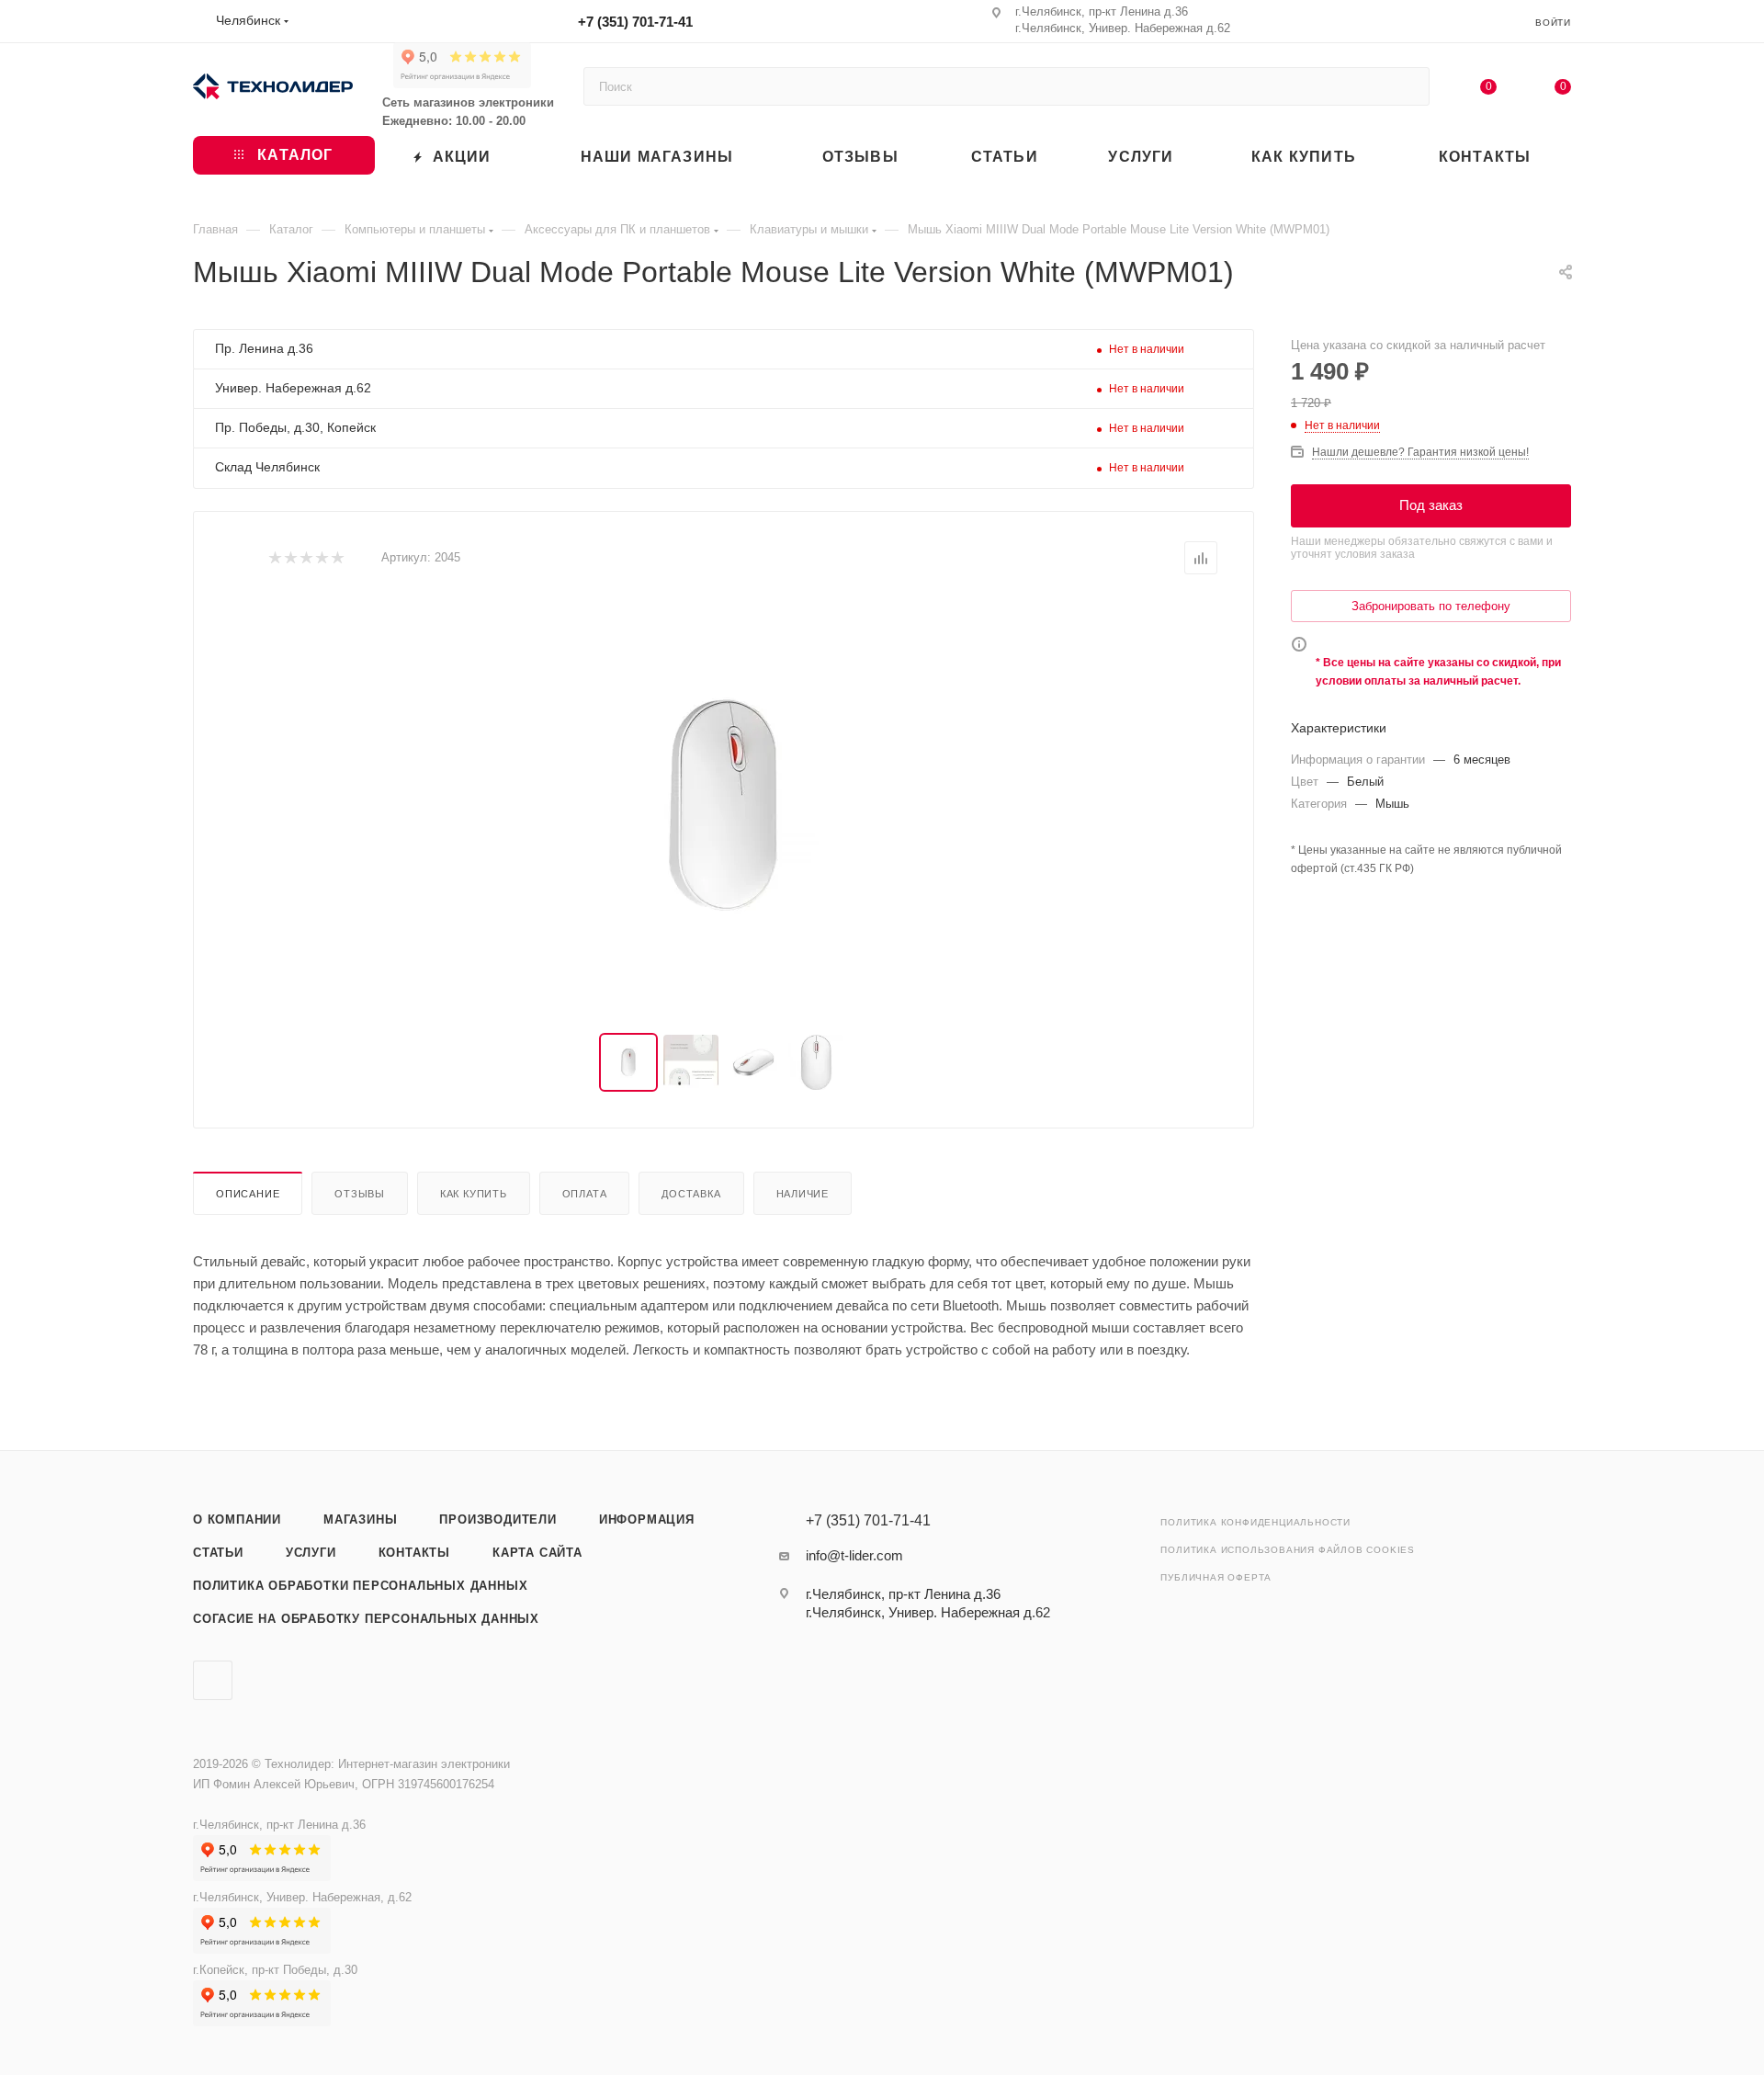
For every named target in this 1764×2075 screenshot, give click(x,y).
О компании (237, 1519)
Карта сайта (537, 1553)
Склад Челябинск (267, 467)
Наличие (803, 1194)
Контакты (414, 1553)
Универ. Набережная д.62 (293, 388)
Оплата (585, 1194)
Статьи (218, 1553)
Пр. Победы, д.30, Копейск (295, 427)
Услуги (311, 1553)
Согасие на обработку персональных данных (366, 1619)
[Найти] (1407, 86)
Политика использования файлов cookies (1288, 1550)
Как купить (474, 1194)
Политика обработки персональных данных (360, 1586)
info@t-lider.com (854, 1555)
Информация (647, 1519)
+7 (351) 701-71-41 (635, 22)
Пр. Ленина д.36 (264, 348)
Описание (248, 1194)
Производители (498, 1519)
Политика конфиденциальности (1255, 1522)
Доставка (691, 1194)
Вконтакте (213, 1680)
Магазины (360, 1519)
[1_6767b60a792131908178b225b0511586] (724, 804)
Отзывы (360, 1194)
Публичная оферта (1216, 1577)
